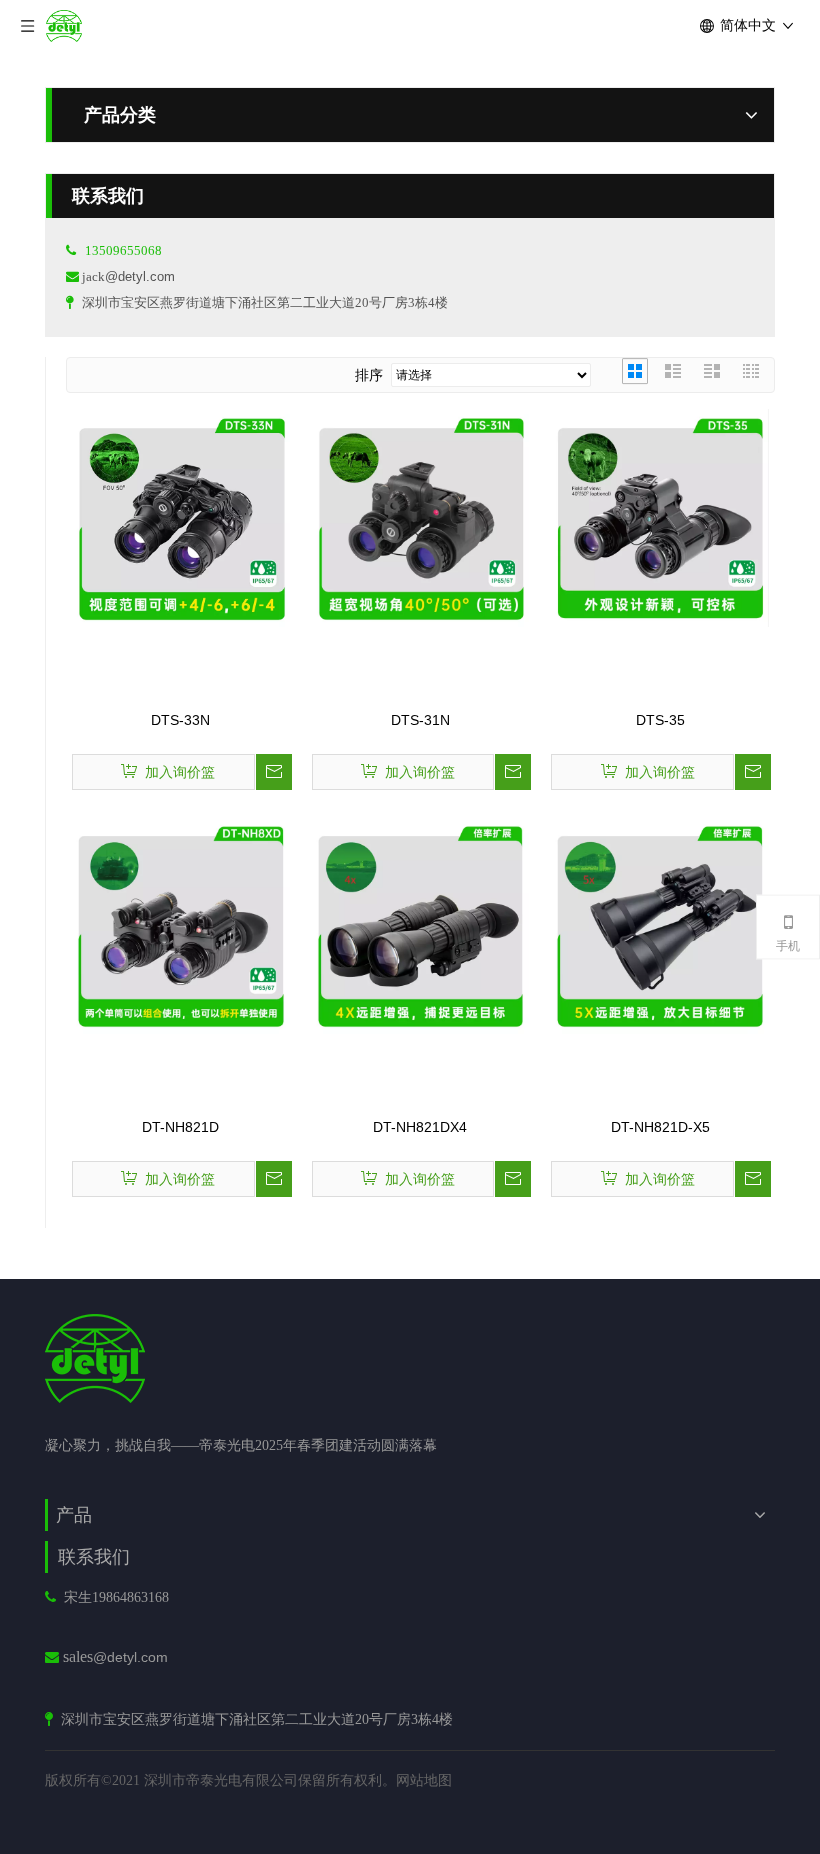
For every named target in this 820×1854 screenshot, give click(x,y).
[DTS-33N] (181, 517)
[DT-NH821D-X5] (660, 924)
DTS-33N (180, 720)
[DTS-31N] (421, 517)
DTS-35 (660, 720)
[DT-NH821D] (181, 924)
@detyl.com (140, 276)
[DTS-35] (660, 517)
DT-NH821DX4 (420, 1127)
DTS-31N (420, 720)
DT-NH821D (180, 1127)
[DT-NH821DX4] (421, 924)
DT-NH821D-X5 (660, 1127)
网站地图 (424, 1780)
